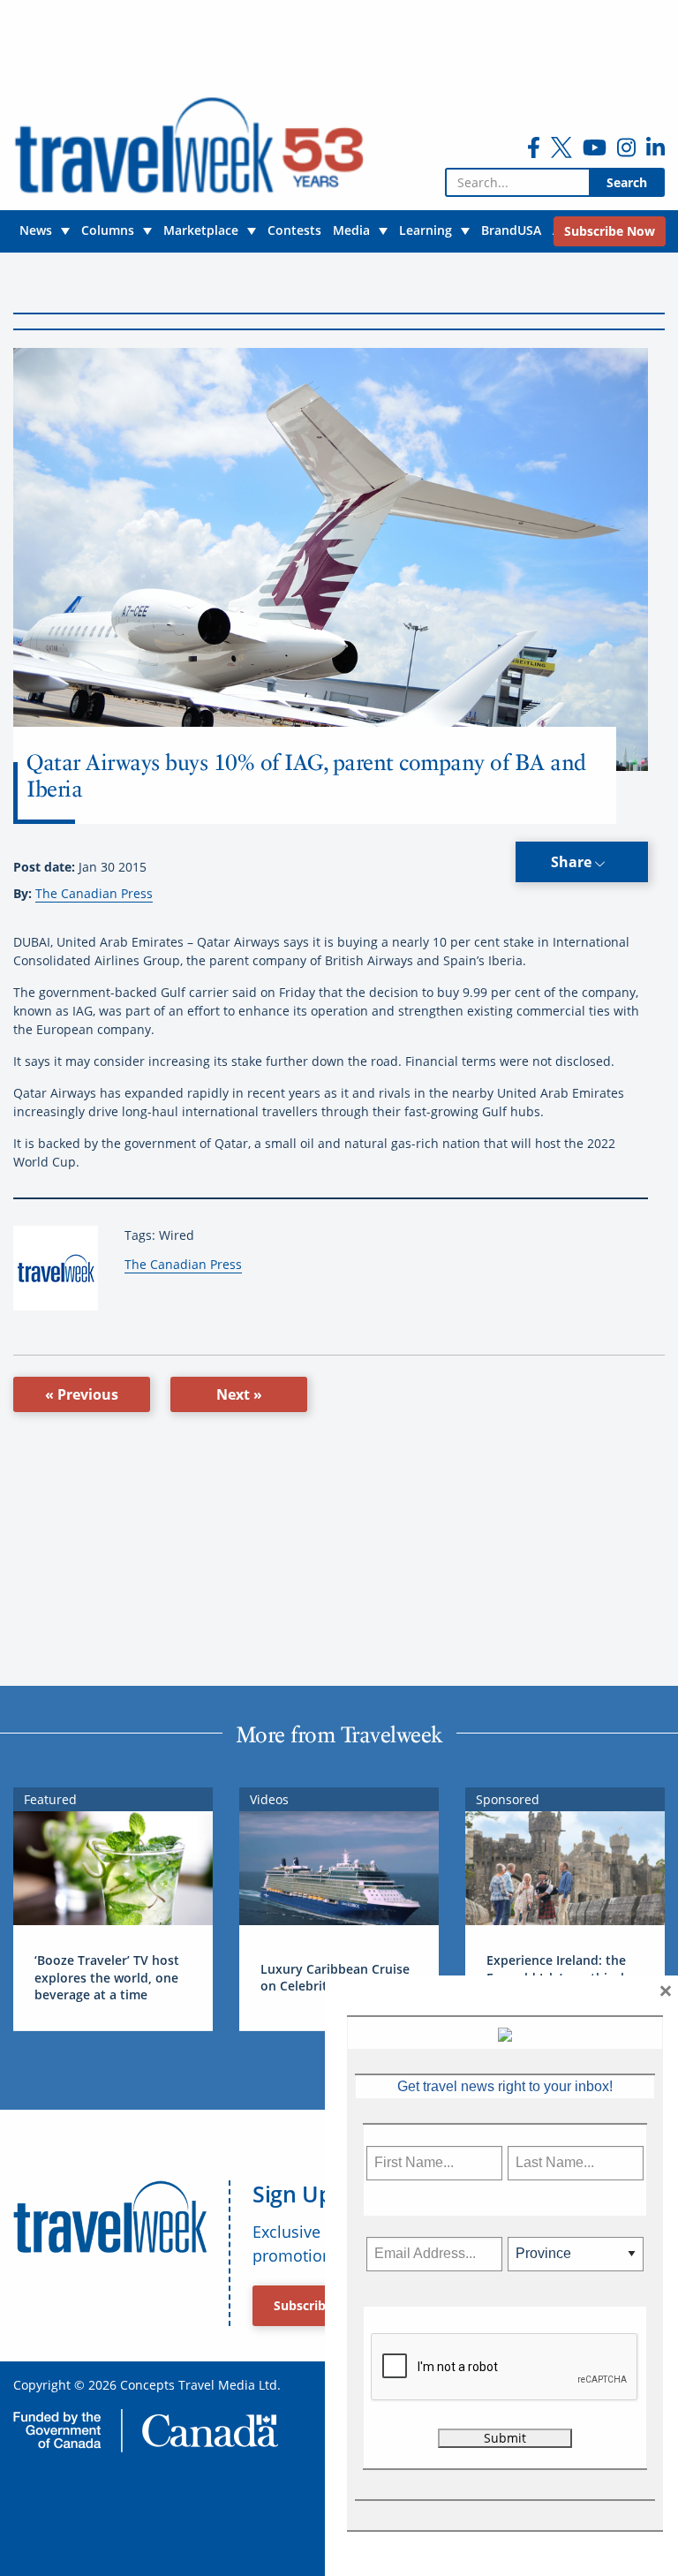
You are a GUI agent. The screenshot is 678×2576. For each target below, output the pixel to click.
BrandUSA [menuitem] (511, 230)
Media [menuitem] (351, 230)
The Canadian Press (94, 893)
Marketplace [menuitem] (201, 230)
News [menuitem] (36, 230)
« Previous (82, 1394)
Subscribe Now (319, 2305)
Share (573, 862)
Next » (239, 1394)
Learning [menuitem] (426, 230)
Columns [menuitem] (108, 230)
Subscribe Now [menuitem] (610, 231)
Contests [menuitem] (294, 230)
